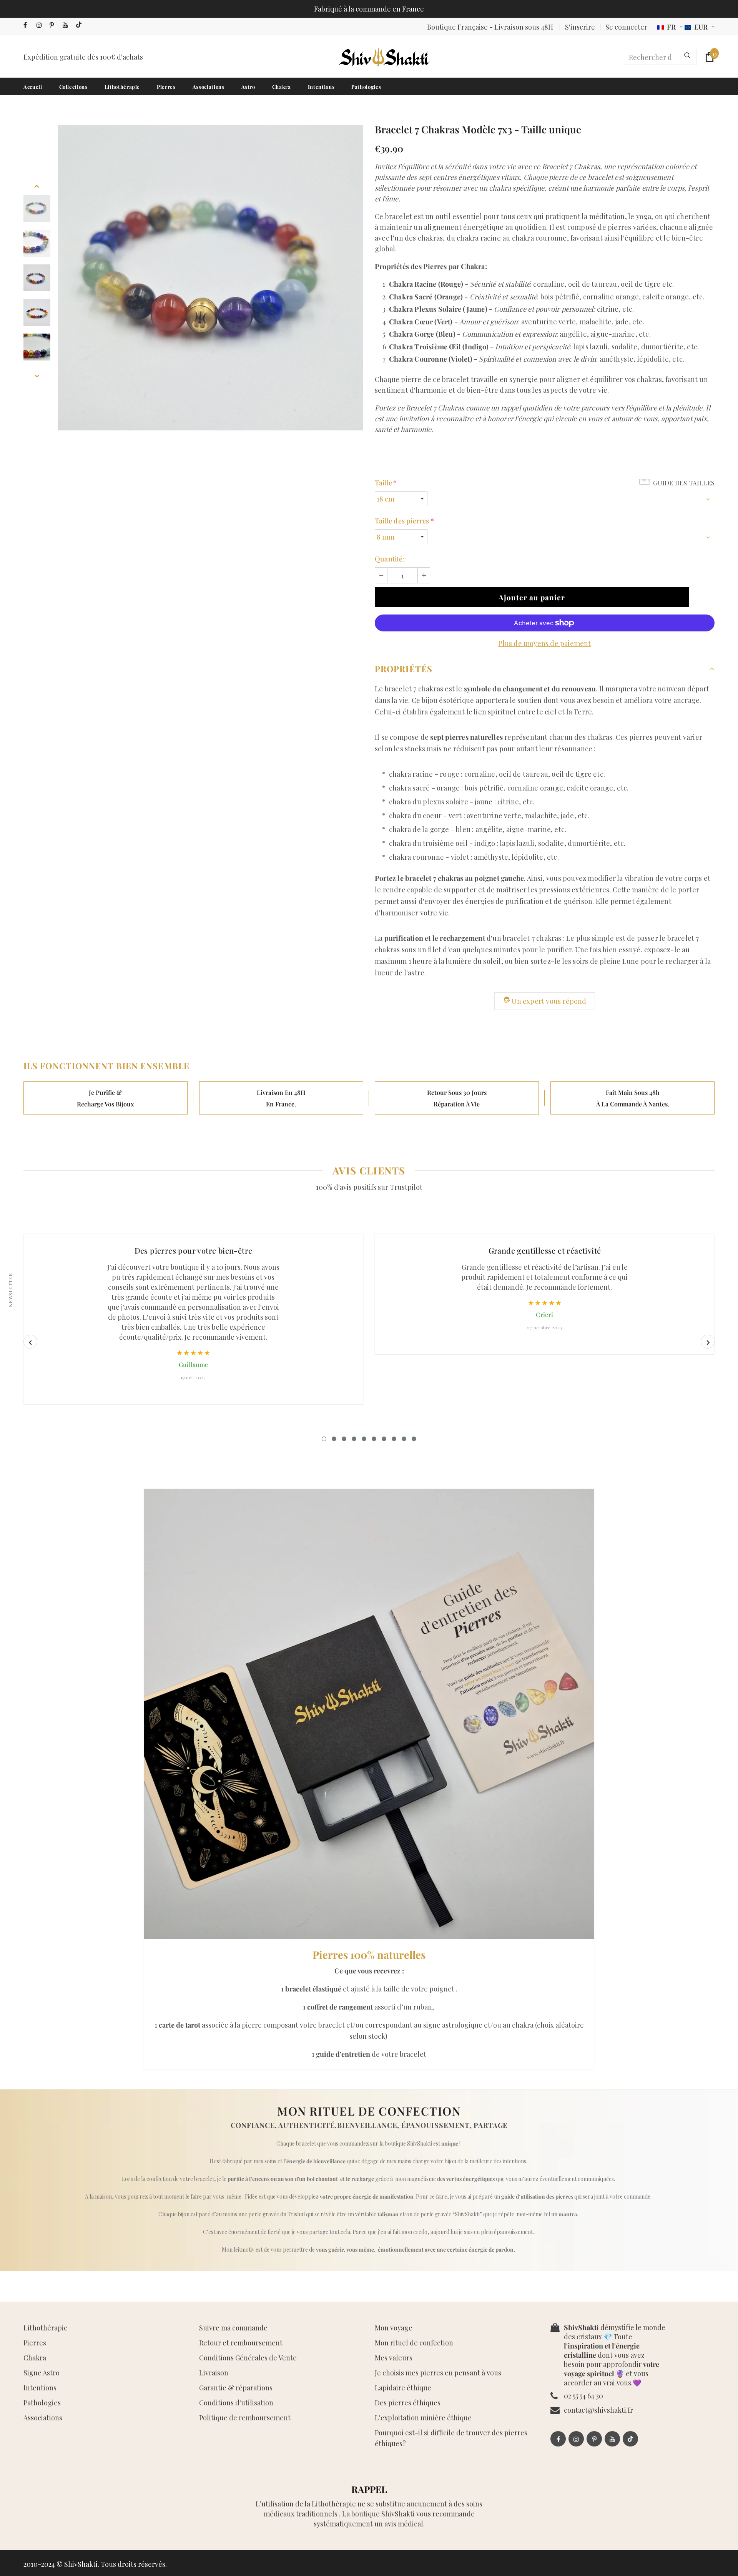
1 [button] (324, 1439)
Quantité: (390, 559)
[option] (211, 278)
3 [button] (344, 1439)
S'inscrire (580, 27)
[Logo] (384, 57)
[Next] (37, 375)
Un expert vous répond (549, 1001)
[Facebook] (28, 25)
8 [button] (394, 1439)
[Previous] (37, 185)
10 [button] (414, 1439)
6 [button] (374, 1439)
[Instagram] (41, 25)
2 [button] (334, 1439)
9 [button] (404, 1439)
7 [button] (384, 1439)
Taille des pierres (404, 521)
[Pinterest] (54, 25)
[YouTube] (67, 25)
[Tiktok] (81, 25)
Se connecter (626, 27)
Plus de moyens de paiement (544, 643)
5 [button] (364, 1439)
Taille (386, 483)
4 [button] (354, 1439)
